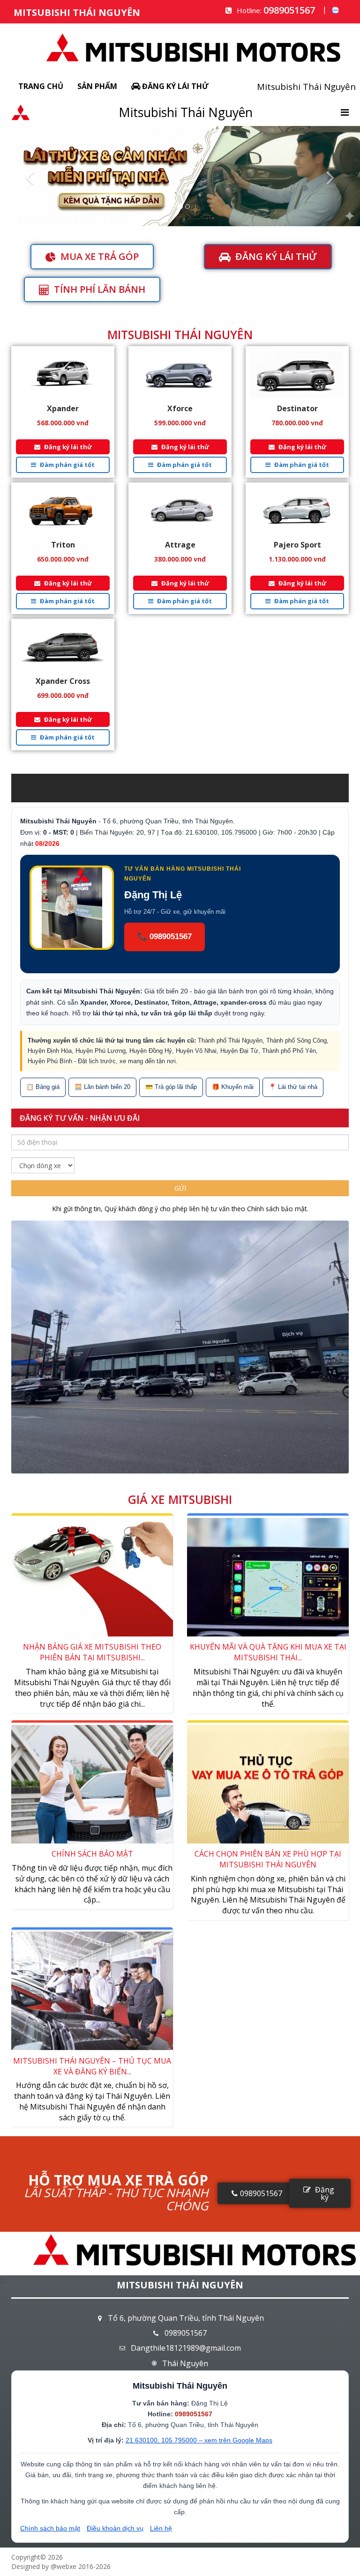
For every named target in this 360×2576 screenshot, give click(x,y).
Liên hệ (161, 2528)
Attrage (180, 545)
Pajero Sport (297, 545)
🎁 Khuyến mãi (233, 1087)
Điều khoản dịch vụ (115, 2528)
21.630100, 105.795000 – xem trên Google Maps (199, 2440)
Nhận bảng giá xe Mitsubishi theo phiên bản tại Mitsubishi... (92, 1652)
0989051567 (289, 10)
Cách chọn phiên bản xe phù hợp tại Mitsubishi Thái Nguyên (268, 1859)
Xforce (180, 408)
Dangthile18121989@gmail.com (186, 2348)
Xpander (63, 408)
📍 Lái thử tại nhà (293, 1087)
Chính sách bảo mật (277, 1209)
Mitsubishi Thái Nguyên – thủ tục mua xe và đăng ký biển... (92, 2066)
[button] (27, 176)
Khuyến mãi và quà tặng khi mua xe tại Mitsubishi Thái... (268, 1652)
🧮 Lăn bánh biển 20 (102, 1087)
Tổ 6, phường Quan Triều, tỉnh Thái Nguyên (186, 2318)
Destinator (297, 408)
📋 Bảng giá (43, 1087)
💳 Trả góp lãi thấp (171, 1087)
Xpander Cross (63, 681)
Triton (63, 545)
